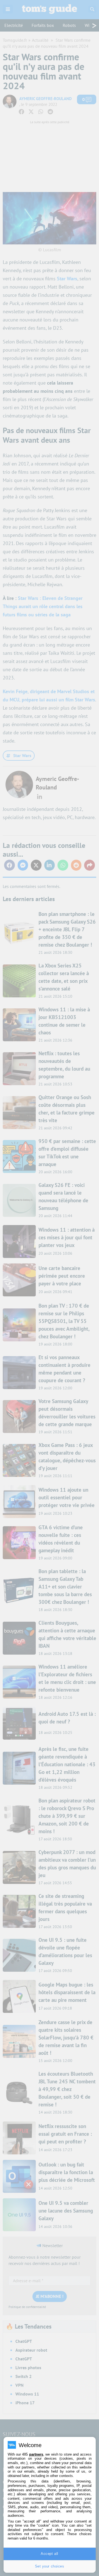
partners (36, 2454)
